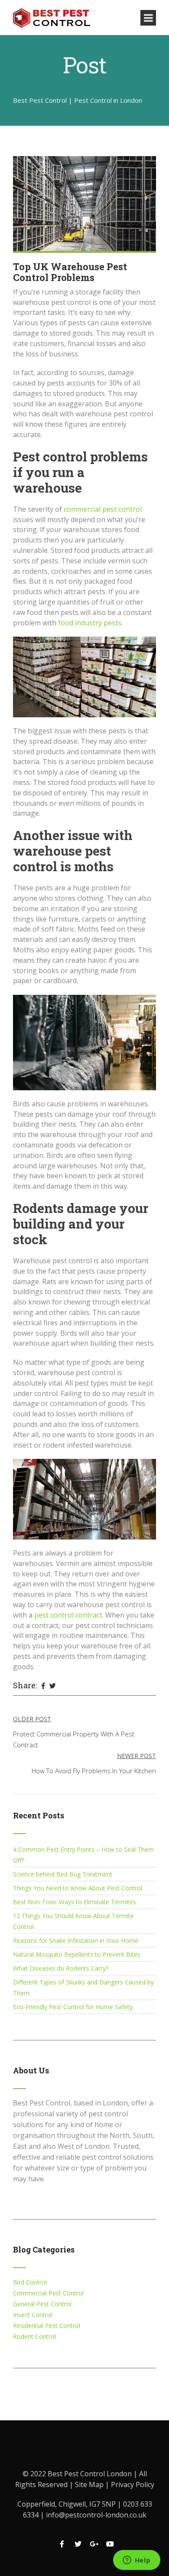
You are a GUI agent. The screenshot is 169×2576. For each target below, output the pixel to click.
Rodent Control (34, 2336)
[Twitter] (53, 1686)
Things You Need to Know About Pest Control (78, 1888)
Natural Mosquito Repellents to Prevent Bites (77, 1954)
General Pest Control (42, 2304)
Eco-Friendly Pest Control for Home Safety (73, 2007)
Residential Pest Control (47, 2326)
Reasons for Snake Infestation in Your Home (76, 1940)
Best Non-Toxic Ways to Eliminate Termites (75, 1902)
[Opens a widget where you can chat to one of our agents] (136, 2561)
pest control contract (68, 1615)
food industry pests (90, 623)
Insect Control (33, 2315)
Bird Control (30, 2282)
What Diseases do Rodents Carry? (61, 1968)
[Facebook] (43, 1686)
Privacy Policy (133, 2484)
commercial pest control (103, 509)
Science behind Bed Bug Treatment (63, 1874)
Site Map (90, 2484)
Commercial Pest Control (48, 2293)
